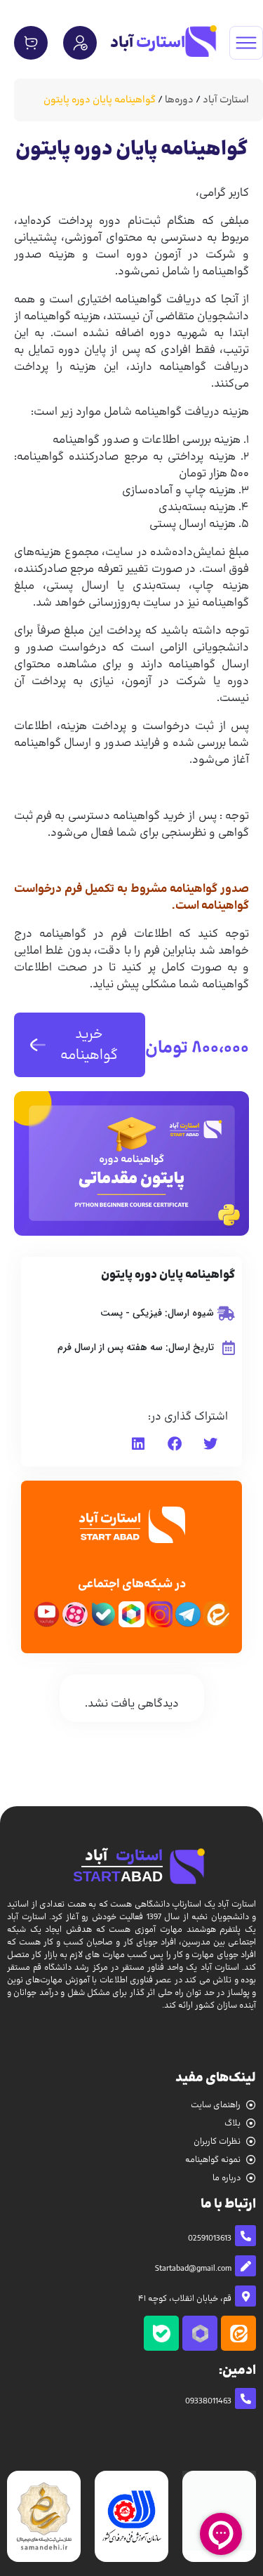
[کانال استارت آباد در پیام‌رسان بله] (161, 2333)
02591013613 (210, 2238)
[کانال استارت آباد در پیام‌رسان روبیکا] (200, 2333)
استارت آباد (226, 100)
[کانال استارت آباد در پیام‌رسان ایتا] (238, 2333)
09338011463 (208, 2401)
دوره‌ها (179, 100)
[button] (210, 1444)
